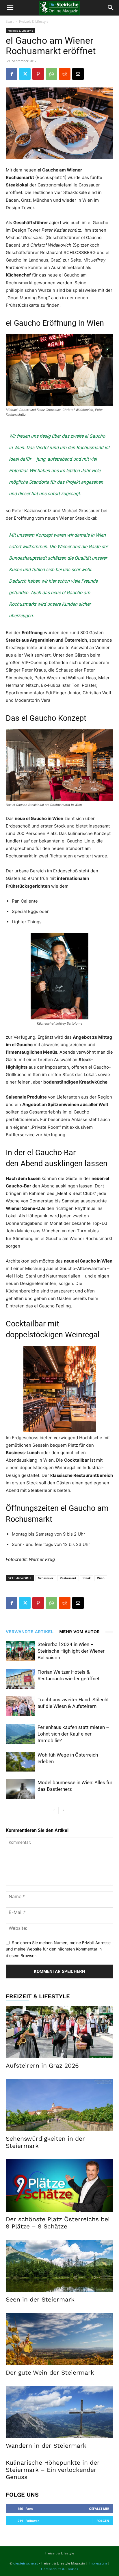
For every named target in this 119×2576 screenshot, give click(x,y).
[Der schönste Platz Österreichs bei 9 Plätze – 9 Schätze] (59, 2185)
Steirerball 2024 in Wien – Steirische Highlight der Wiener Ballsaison (71, 1651)
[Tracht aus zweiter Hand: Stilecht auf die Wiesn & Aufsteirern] (20, 1706)
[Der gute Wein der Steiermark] (59, 2339)
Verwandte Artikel (30, 1632)
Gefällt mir (99, 2509)
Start (10, 21)
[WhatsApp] (51, 74)
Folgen (103, 2521)
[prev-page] (54, 1811)
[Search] (111, 8)
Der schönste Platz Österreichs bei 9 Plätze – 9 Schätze (58, 2223)
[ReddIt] (65, 74)
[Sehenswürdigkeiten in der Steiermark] (59, 2105)
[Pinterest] (38, 74)
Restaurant (68, 1578)
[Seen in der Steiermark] (59, 2266)
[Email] (78, 74)
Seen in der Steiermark (40, 2299)
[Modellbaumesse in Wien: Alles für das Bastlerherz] (20, 1789)
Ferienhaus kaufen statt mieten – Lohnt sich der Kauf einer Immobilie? (73, 1734)
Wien (101, 1578)
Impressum (98, 2563)
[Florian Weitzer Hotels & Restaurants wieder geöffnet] (20, 1679)
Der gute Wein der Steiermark (50, 2372)
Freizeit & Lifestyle (34, 21)
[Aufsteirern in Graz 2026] (59, 2032)
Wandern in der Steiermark (46, 2446)
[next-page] (63, 1811)
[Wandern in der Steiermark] (59, 2412)
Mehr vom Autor (79, 1632)
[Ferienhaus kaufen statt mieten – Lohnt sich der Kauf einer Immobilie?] (20, 1734)
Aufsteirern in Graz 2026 (42, 2065)
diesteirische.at (26, 2563)
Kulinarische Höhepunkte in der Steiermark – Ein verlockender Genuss (53, 2470)
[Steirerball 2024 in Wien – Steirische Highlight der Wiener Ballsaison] (20, 1651)
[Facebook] (12, 74)
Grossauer (46, 1578)
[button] (10, 8)
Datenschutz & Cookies (60, 2569)
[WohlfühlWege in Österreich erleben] (20, 1762)
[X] (25, 74)
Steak (87, 1578)
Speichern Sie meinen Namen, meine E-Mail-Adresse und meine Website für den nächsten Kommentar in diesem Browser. (58, 1949)
